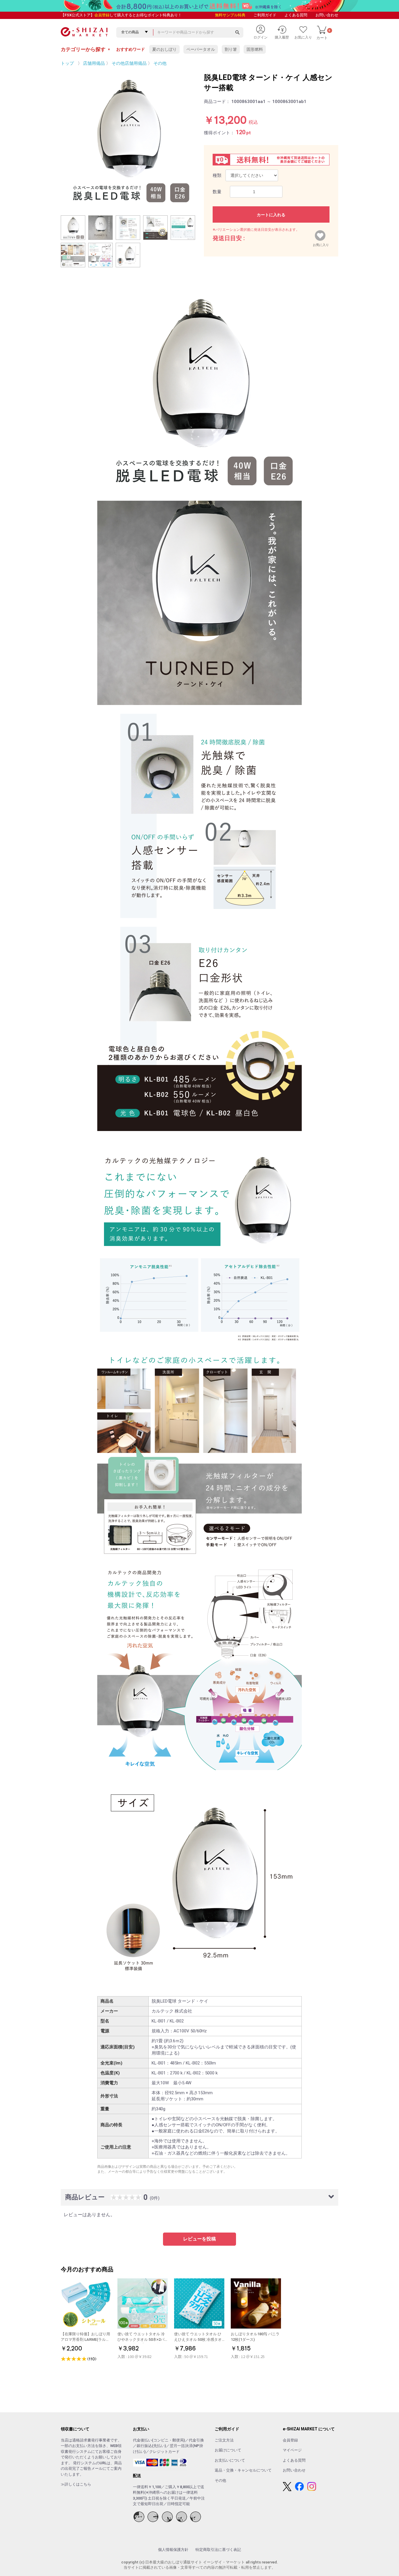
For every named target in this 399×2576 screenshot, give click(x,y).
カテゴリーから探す (86, 49)
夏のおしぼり (164, 49)
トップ (67, 63)
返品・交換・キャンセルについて (243, 2470)
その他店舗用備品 (129, 63)
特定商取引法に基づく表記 (218, 2550)
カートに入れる (271, 215)
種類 (217, 175)
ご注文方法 (224, 2440)
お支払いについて (230, 2460)
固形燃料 (255, 49)
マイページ (292, 2450)
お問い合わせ (327, 15)
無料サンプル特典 (230, 15)
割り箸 (231, 49)
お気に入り (321, 244)
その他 (160, 63)
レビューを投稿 (199, 2239)
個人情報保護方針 (173, 2550)
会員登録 (102, 15)
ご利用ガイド (265, 15)
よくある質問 (296, 15)
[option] (128, 139)
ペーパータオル (201, 49)
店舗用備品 (94, 63)
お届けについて (228, 2450)
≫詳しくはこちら (76, 2484)
